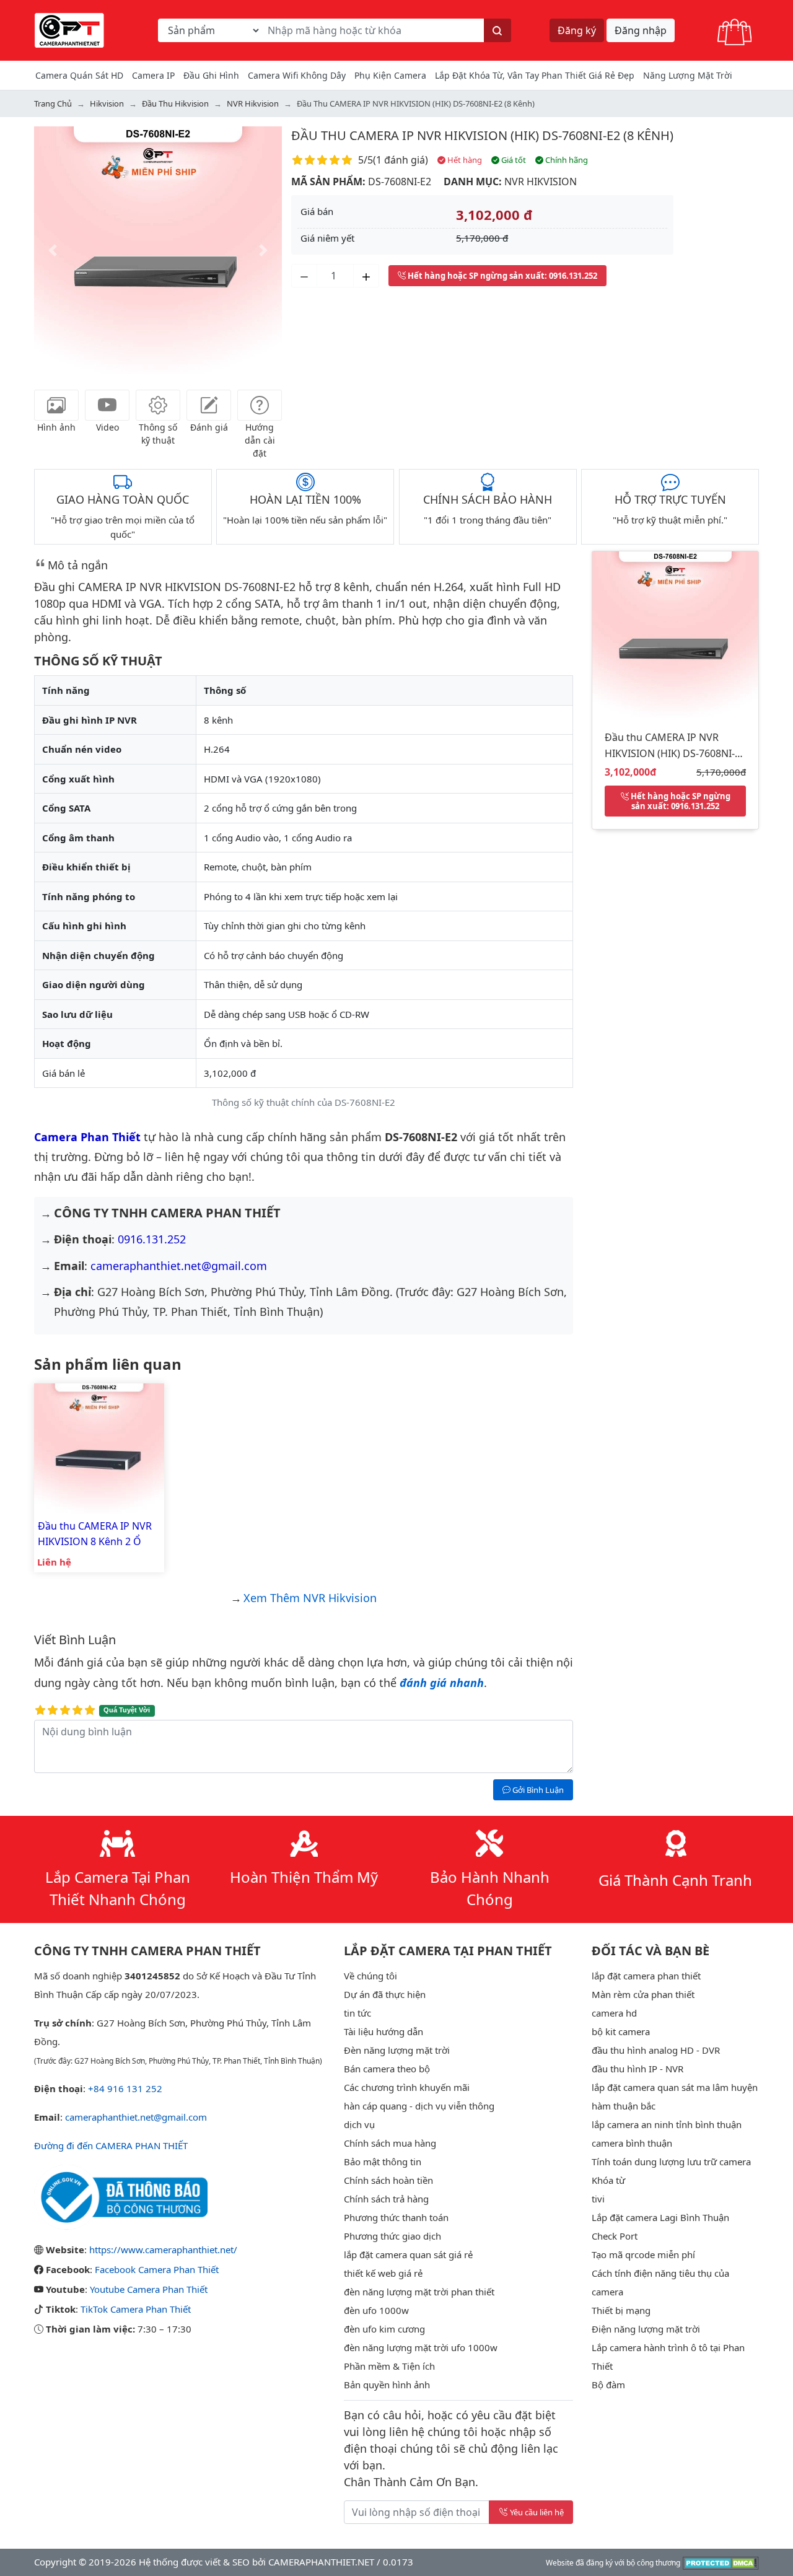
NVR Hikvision (541, 182)
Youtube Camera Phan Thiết (149, 2289)
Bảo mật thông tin (383, 2162)
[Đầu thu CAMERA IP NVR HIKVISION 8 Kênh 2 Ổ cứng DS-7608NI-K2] (99, 1447)
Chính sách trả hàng (386, 2199)
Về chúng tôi (370, 1976)
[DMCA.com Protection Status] (721, 2562)
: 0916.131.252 (502, 276)
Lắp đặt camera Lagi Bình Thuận (660, 2217)
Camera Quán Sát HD (79, 75)
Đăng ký (577, 30)
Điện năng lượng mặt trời (646, 2329)
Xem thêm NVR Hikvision (310, 1598)
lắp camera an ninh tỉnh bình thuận (667, 2124)
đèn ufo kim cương (384, 2329)
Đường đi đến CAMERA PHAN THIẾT (111, 2145)
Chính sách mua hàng (390, 2143)
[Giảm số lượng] (304, 276)
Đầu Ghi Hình (211, 75)
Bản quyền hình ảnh (387, 2385)
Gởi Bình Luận (537, 1790)
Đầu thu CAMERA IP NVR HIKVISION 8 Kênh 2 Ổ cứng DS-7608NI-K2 (95, 1534)
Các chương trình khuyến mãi (407, 2087)
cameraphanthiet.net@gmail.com (179, 1266)
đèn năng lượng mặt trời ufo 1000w (421, 2347)
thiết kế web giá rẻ (383, 2273)
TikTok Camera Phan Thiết (136, 2309)
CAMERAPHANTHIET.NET (321, 2562)
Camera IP (153, 75)
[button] (53, 250)
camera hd (614, 2013)
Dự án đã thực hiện (385, 1994)
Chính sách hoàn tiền (388, 2180)
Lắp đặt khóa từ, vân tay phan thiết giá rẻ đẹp (535, 75)
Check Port (615, 2236)
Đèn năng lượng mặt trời (397, 2050)
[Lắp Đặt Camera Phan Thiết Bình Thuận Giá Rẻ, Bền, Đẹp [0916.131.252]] (69, 29)
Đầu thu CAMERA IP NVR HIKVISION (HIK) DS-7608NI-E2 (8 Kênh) (482, 135)
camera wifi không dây (297, 75)
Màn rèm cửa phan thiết (643, 1994)
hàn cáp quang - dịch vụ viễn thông (419, 2106)
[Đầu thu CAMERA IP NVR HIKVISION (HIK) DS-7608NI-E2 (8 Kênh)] (675, 633)
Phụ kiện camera (390, 75)
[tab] (56, 405)
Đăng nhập (641, 30)
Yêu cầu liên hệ (537, 2512)
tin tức (357, 2013)
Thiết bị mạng (621, 2310)
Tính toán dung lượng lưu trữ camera (671, 2162)
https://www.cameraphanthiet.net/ (163, 2250)
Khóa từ (608, 2180)
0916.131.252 (152, 1239)
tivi (598, 2199)
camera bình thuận (632, 2143)
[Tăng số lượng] (366, 276)
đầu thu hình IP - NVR (637, 2069)
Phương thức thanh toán (396, 2217)
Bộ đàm (608, 2385)
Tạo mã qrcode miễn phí (643, 2254)
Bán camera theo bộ (387, 2069)
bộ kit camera (621, 2031)
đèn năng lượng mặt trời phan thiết (419, 2292)
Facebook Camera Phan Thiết (157, 2269)
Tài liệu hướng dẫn (383, 2031)
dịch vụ (359, 2124)
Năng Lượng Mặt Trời (688, 75)
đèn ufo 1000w (376, 2310)
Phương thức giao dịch (392, 2236)
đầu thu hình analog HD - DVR (656, 2050)
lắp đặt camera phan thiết (646, 1976)
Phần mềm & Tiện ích (389, 2366)
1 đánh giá (401, 160)
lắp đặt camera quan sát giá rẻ (408, 2254)
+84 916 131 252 (125, 2088)
